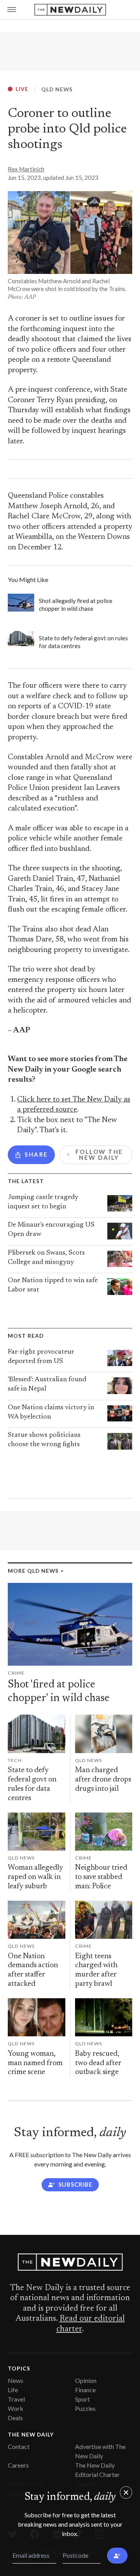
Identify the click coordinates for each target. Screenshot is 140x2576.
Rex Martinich (26, 169)
